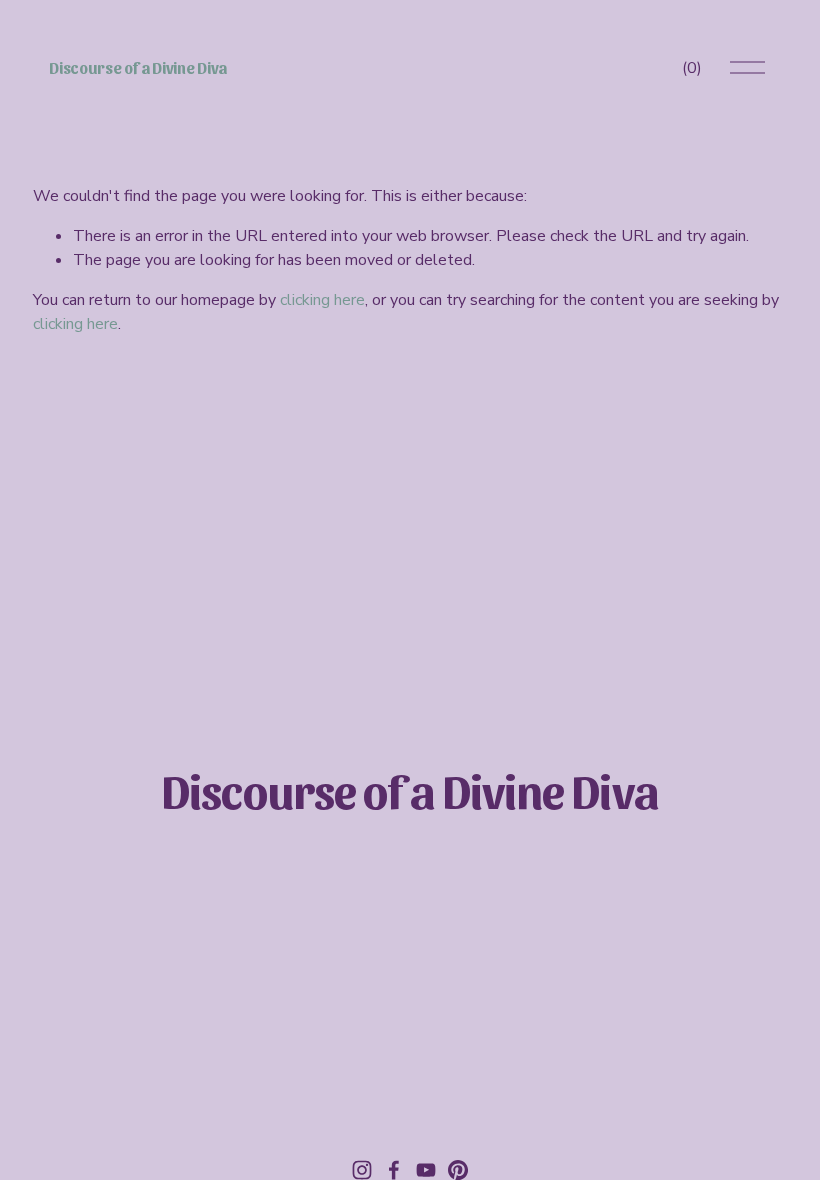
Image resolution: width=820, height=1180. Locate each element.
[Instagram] (362, 1170)
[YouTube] (426, 1170)
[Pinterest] (458, 1170)
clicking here (322, 300)
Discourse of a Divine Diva (138, 67)
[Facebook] (394, 1170)
